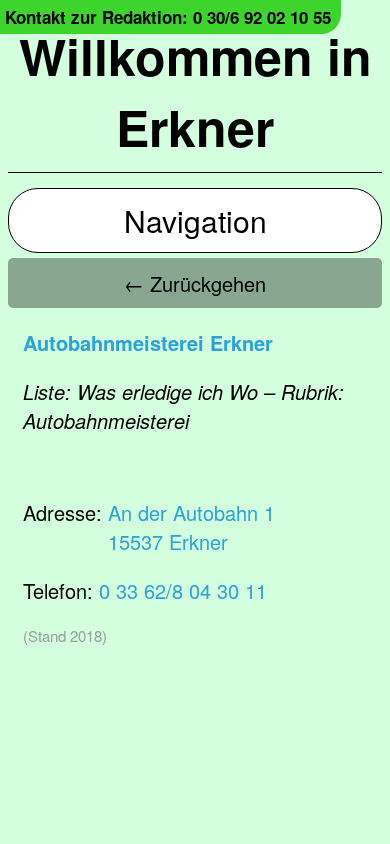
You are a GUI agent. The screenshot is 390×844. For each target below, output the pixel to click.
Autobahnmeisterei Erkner (148, 342)
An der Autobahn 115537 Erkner (191, 527)
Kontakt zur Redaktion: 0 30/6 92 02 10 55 (168, 17)
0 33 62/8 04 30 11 (183, 590)
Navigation (195, 220)
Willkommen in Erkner (195, 91)
